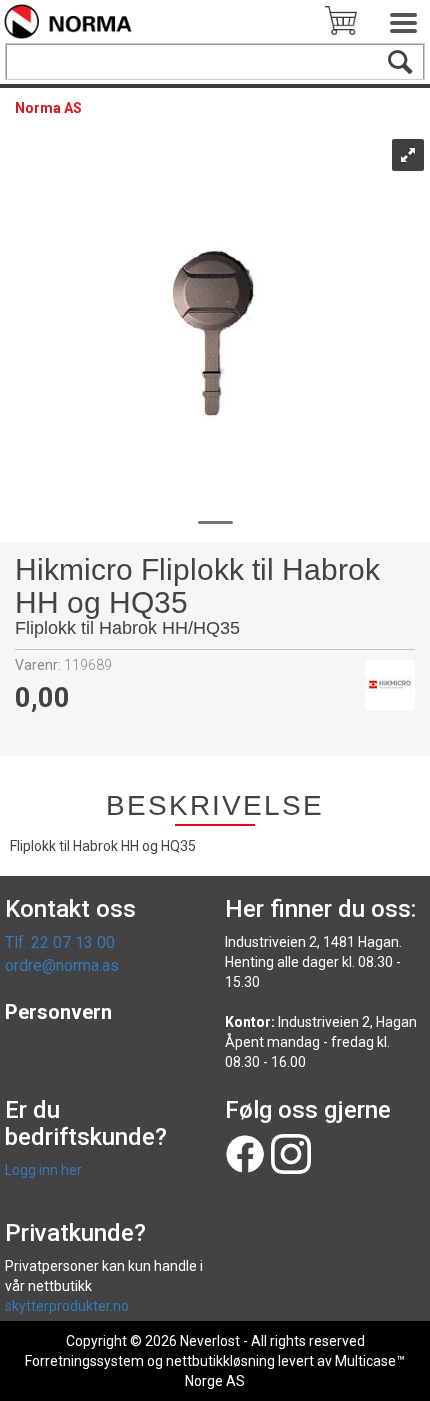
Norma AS (48, 108)
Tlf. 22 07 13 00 (60, 942)
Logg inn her (43, 1170)
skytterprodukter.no (67, 1306)
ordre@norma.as (62, 965)
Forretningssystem (84, 1361)
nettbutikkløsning (220, 1361)
